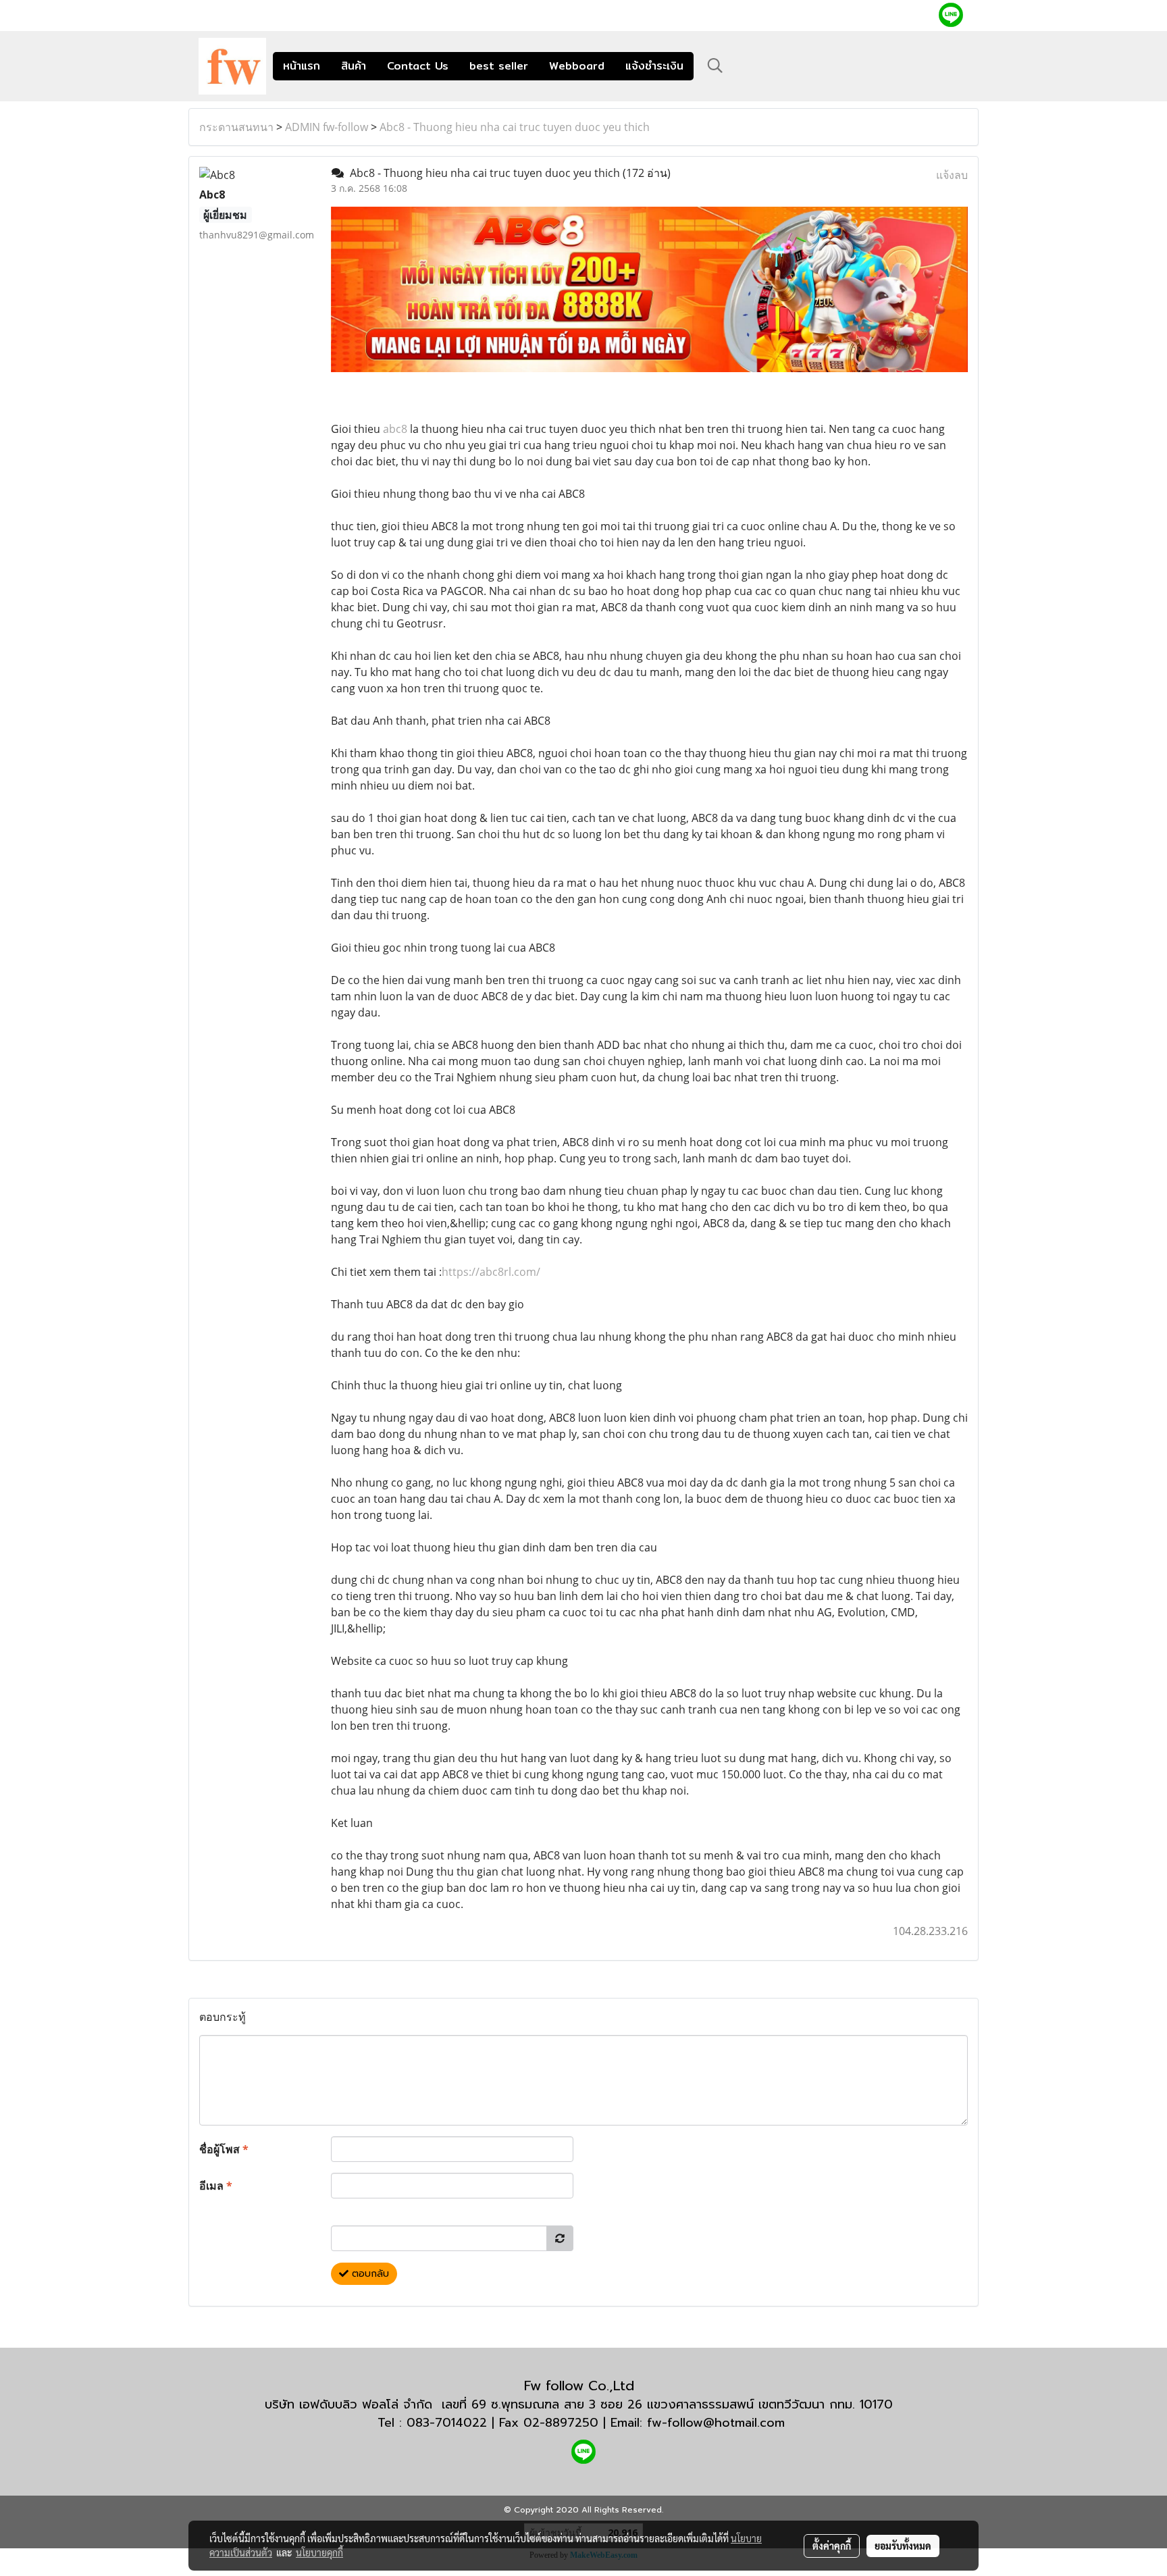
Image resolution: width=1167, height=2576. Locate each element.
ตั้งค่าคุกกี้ (832, 2546)
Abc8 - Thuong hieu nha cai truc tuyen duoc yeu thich (515, 127)
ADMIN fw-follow (327, 127)
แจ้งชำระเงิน (654, 66)
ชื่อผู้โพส (224, 2149)
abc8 (395, 429)
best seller (499, 66)
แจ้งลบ (952, 175)
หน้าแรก (302, 66)
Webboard (577, 66)
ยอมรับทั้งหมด (903, 2546)
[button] (715, 66)
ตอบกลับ (369, 2274)
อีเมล (216, 2186)
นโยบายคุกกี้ (319, 2552)
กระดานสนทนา (236, 127)
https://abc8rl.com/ (491, 1272)
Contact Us (418, 66)
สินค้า (354, 66)
